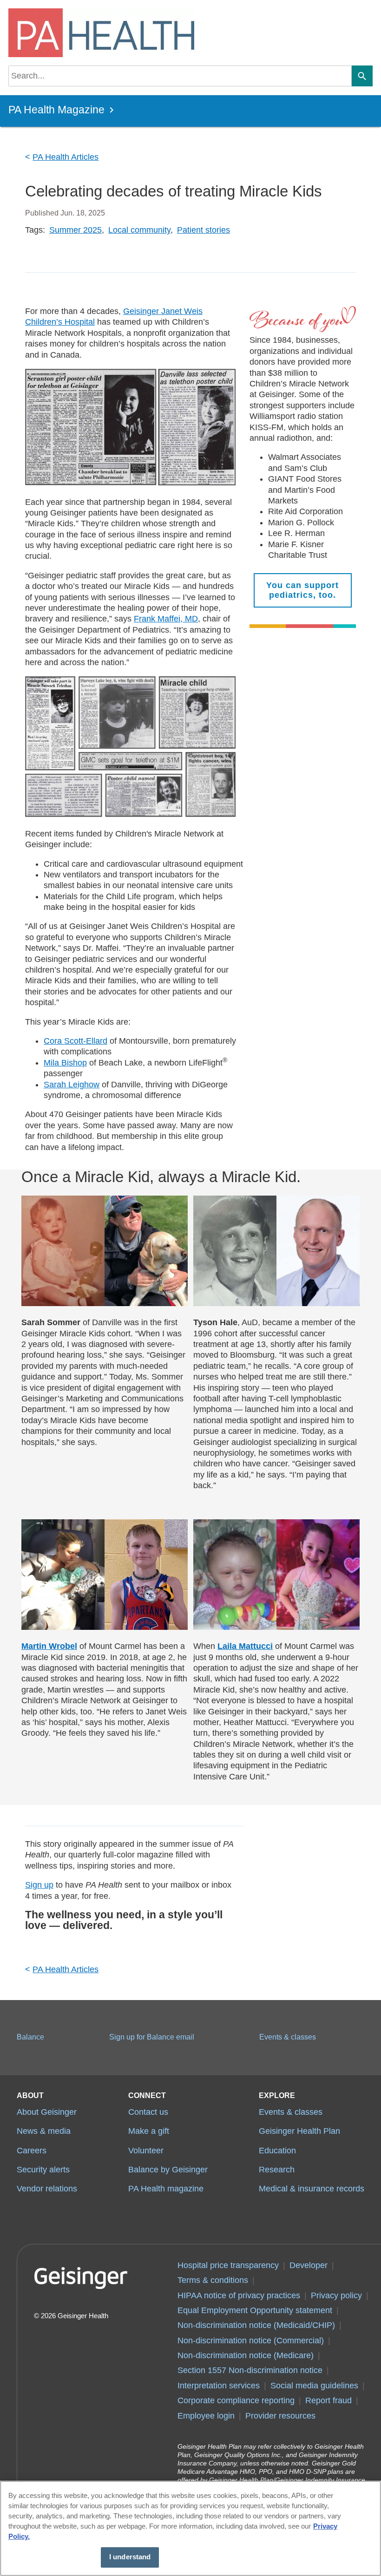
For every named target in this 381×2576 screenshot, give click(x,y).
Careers (32, 2151)
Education (277, 2151)
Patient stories (204, 230)
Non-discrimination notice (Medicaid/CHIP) (256, 2325)
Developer (309, 2265)
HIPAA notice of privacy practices (239, 2295)
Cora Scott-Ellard (76, 1041)
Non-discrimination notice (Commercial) (251, 2341)
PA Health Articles (66, 157)
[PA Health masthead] (99, 33)
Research (277, 2170)
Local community (139, 230)
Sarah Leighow (72, 1085)
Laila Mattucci (245, 1646)
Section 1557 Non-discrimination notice (250, 2370)
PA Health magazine (166, 2189)
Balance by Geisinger (168, 2170)
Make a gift (149, 2131)
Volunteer (146, 2151)
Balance (30, 2037)
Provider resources (280, 2416)
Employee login (206, 2416)
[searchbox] (180, 76)
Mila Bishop (65, 1063)
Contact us (148, 2112)
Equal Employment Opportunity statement (255, 2310)
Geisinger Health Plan (299, 2131)
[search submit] (362, 76)
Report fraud (328, 2400)
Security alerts (43, 2170)
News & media (44, 2131)
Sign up (39, 1885)
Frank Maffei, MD (166, 619)
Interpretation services (219, 2386)
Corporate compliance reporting (236, 2400)
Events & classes (288, 2037)
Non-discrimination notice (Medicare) (246, 2355)
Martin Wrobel (49, 1646)
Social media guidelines (314, 2386)
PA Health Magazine (56, 110)
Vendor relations (47, 2189)
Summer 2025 (76, 230)
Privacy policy (336, 2295)
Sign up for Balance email (152, 2037)
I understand (130, 2557)
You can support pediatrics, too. (302, 590)
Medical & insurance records (312, 2189)
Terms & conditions (213, 2280)
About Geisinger (47, 2112)
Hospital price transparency (228, 2265)
